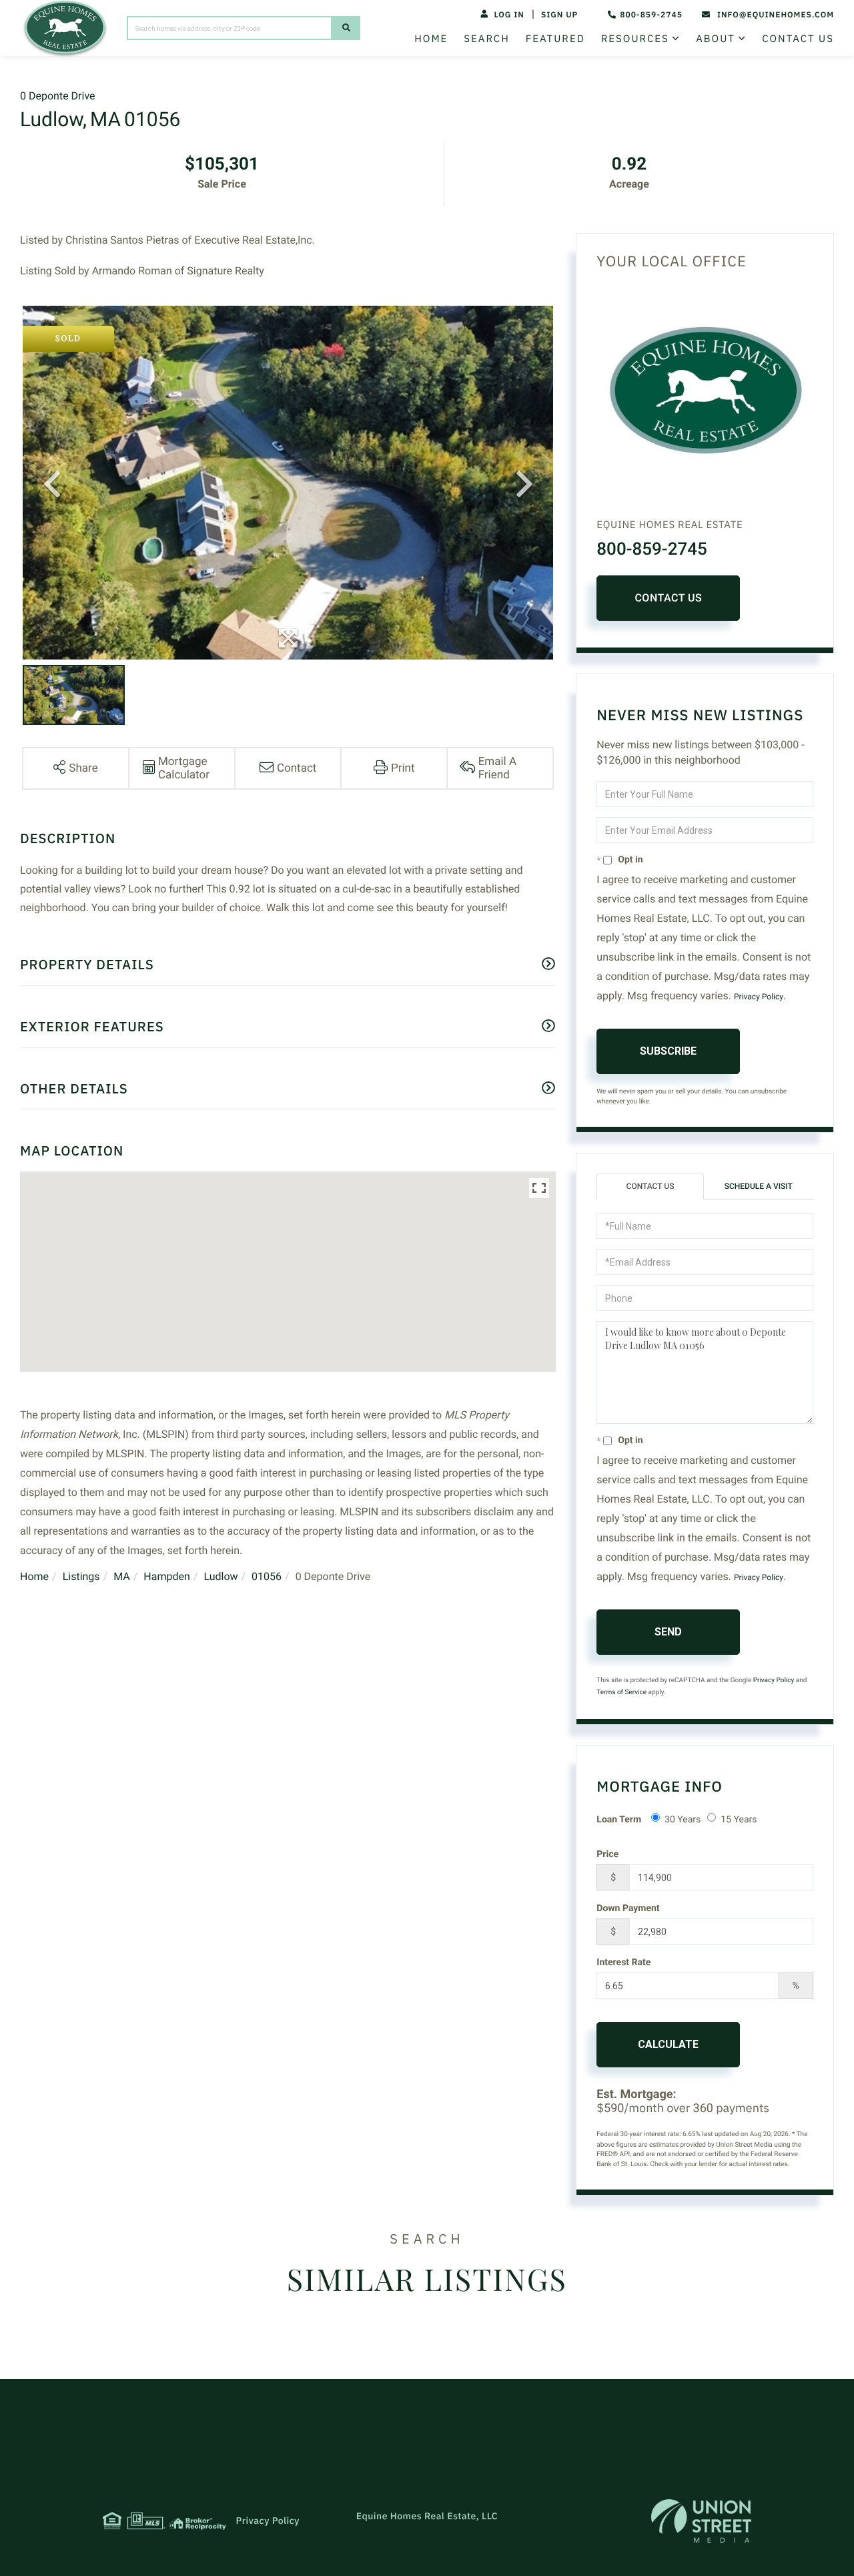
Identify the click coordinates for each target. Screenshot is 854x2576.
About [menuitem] (716, 39)
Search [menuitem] (486, 39)
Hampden (166, 1576)
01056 (267, 1576)
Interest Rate (623, 1963)
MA (122, 1576)
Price (607, 1854)
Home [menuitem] (431, 39)
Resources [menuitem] (635, 39)
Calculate (668, 2044)
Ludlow (221, 1576)
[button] (346, 28)
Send (668, 1632)
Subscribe (668, 1051)
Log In (509, 15)
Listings (81, 1576)
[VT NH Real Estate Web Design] (701, 2521)
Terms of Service (621, 1693)
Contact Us (668, 598)
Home (34, 1576)
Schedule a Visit (759, 1186)
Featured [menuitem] (555, 39)
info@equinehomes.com (776, 15)
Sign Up (559, 15)
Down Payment (628, 1908)
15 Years (739, 1820)
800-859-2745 (651, 15)
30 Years (683, 1820)
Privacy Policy (759, 997)
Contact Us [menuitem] (798, 39)
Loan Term (619, 1820)
